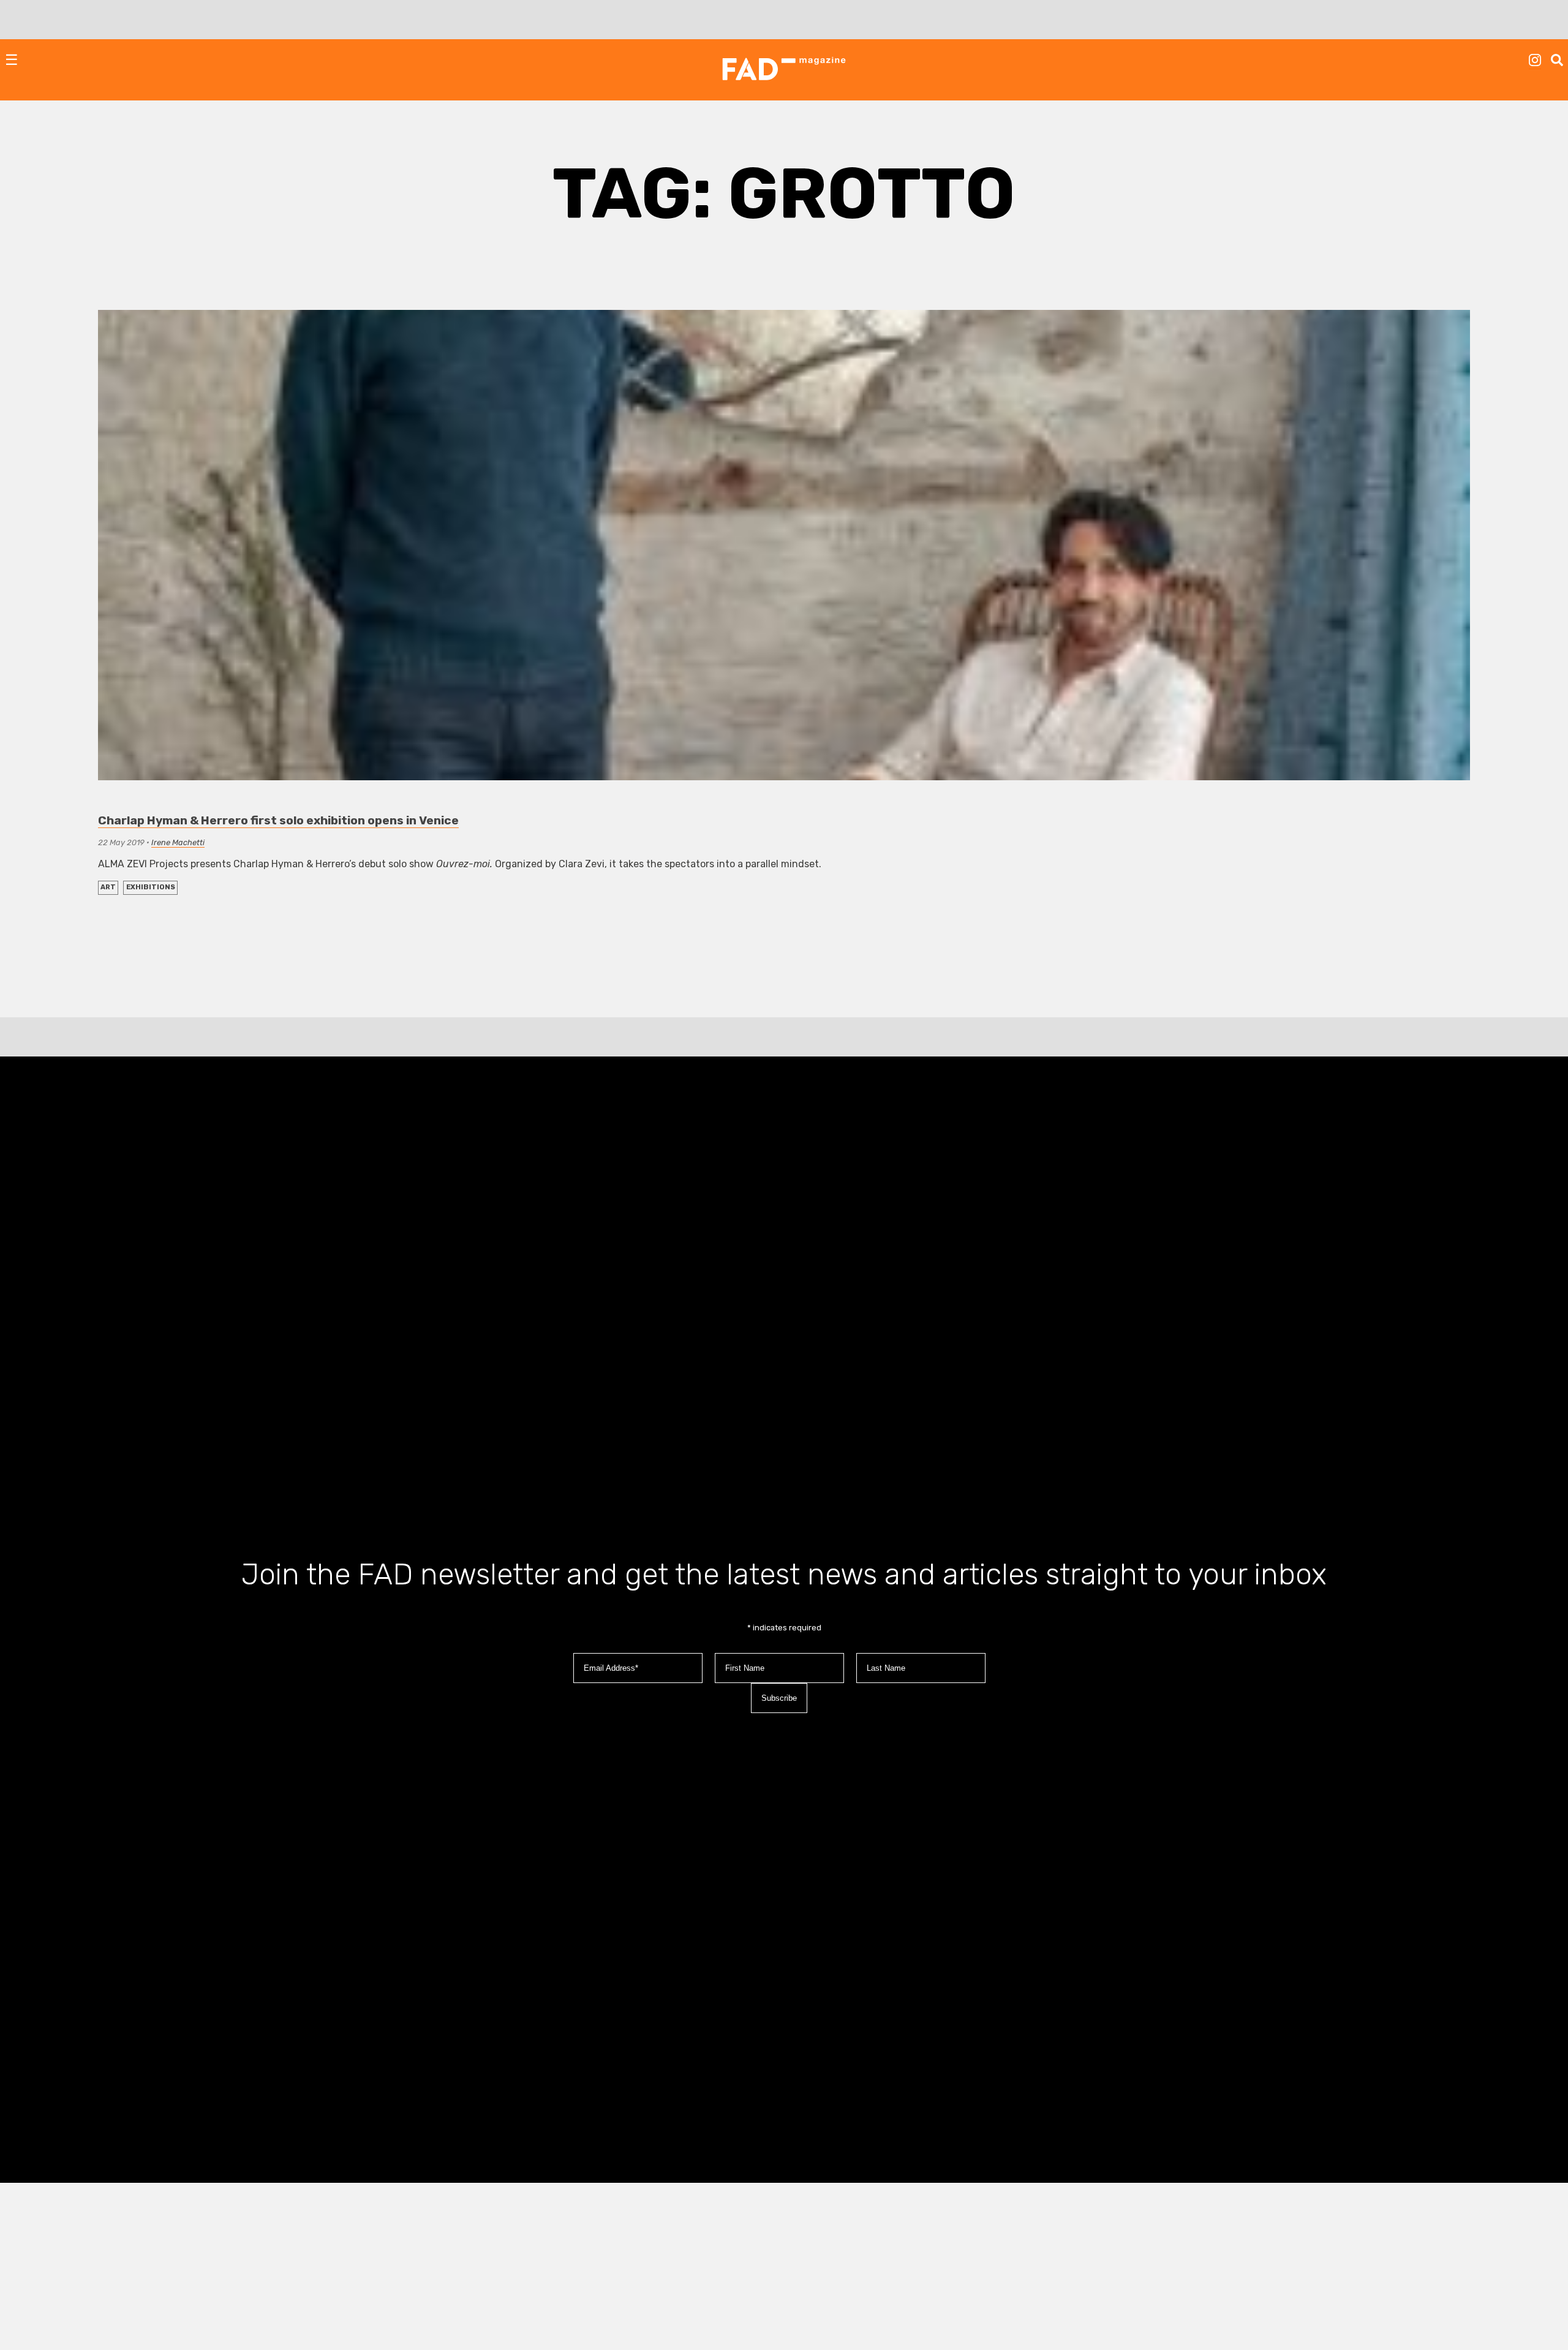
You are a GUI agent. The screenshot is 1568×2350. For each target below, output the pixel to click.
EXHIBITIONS (151, 887)
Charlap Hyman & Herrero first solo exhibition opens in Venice (278, 820)
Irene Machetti (178, 842)
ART (108, 887)
